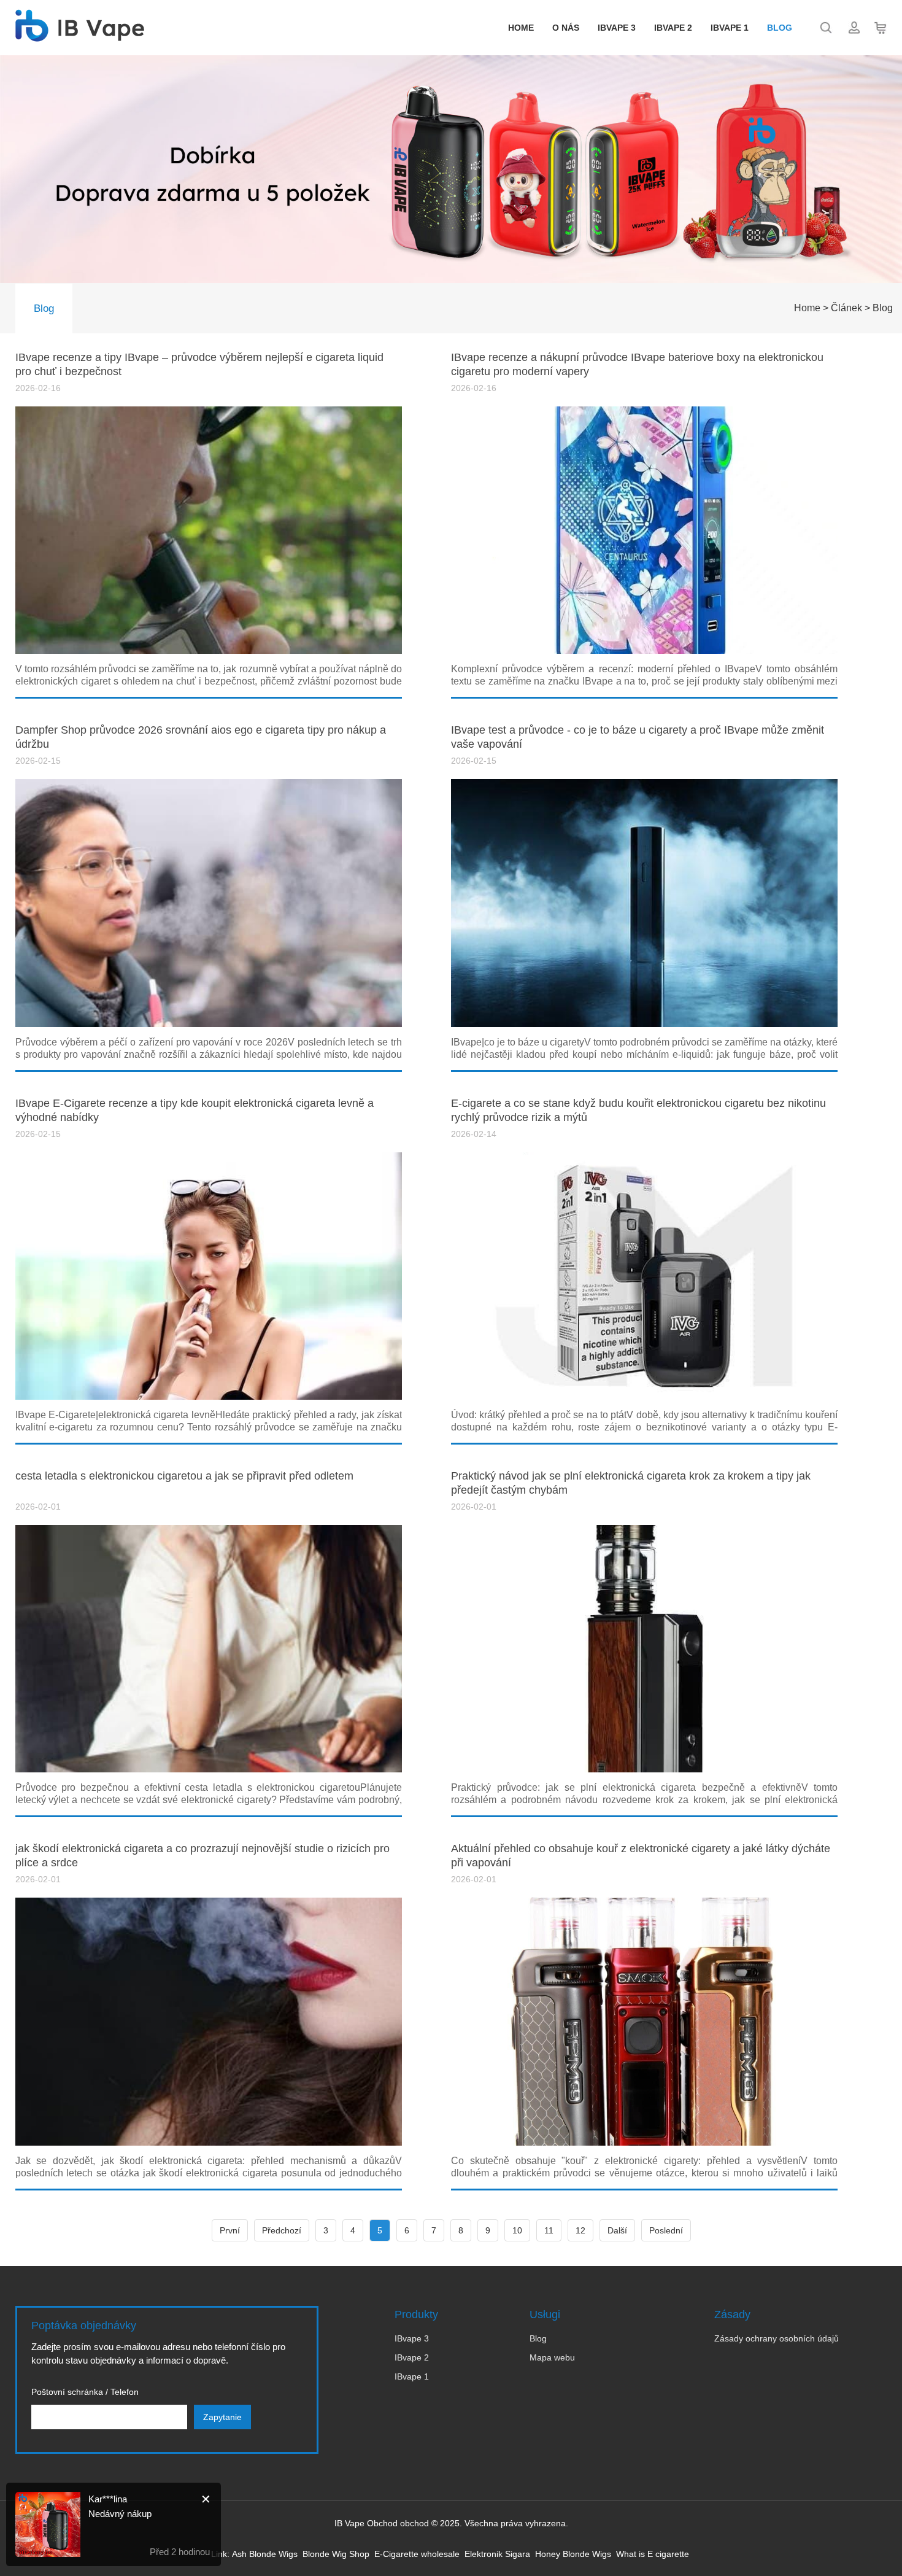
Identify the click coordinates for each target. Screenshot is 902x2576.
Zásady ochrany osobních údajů (777, 2338)
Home (521, 28)
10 (517, 2230)
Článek (846, 308)
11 (549, 2230)
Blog (780, 28)
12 (580, 2230)
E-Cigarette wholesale (417, 2554)
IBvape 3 (617, 28)
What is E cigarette (653, 2554)
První (230, 2230)
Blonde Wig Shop (336, 2554)
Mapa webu (552, 2357)
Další (617, 2230)
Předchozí (282, 2230)
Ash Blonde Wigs (265, 2554)
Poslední (666, 2230)
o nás (566, 28)
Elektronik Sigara (497, 2554)
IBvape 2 (673, 28)
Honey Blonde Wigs (573, 2554)
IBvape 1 (730, 28)
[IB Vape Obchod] (80, 35)
